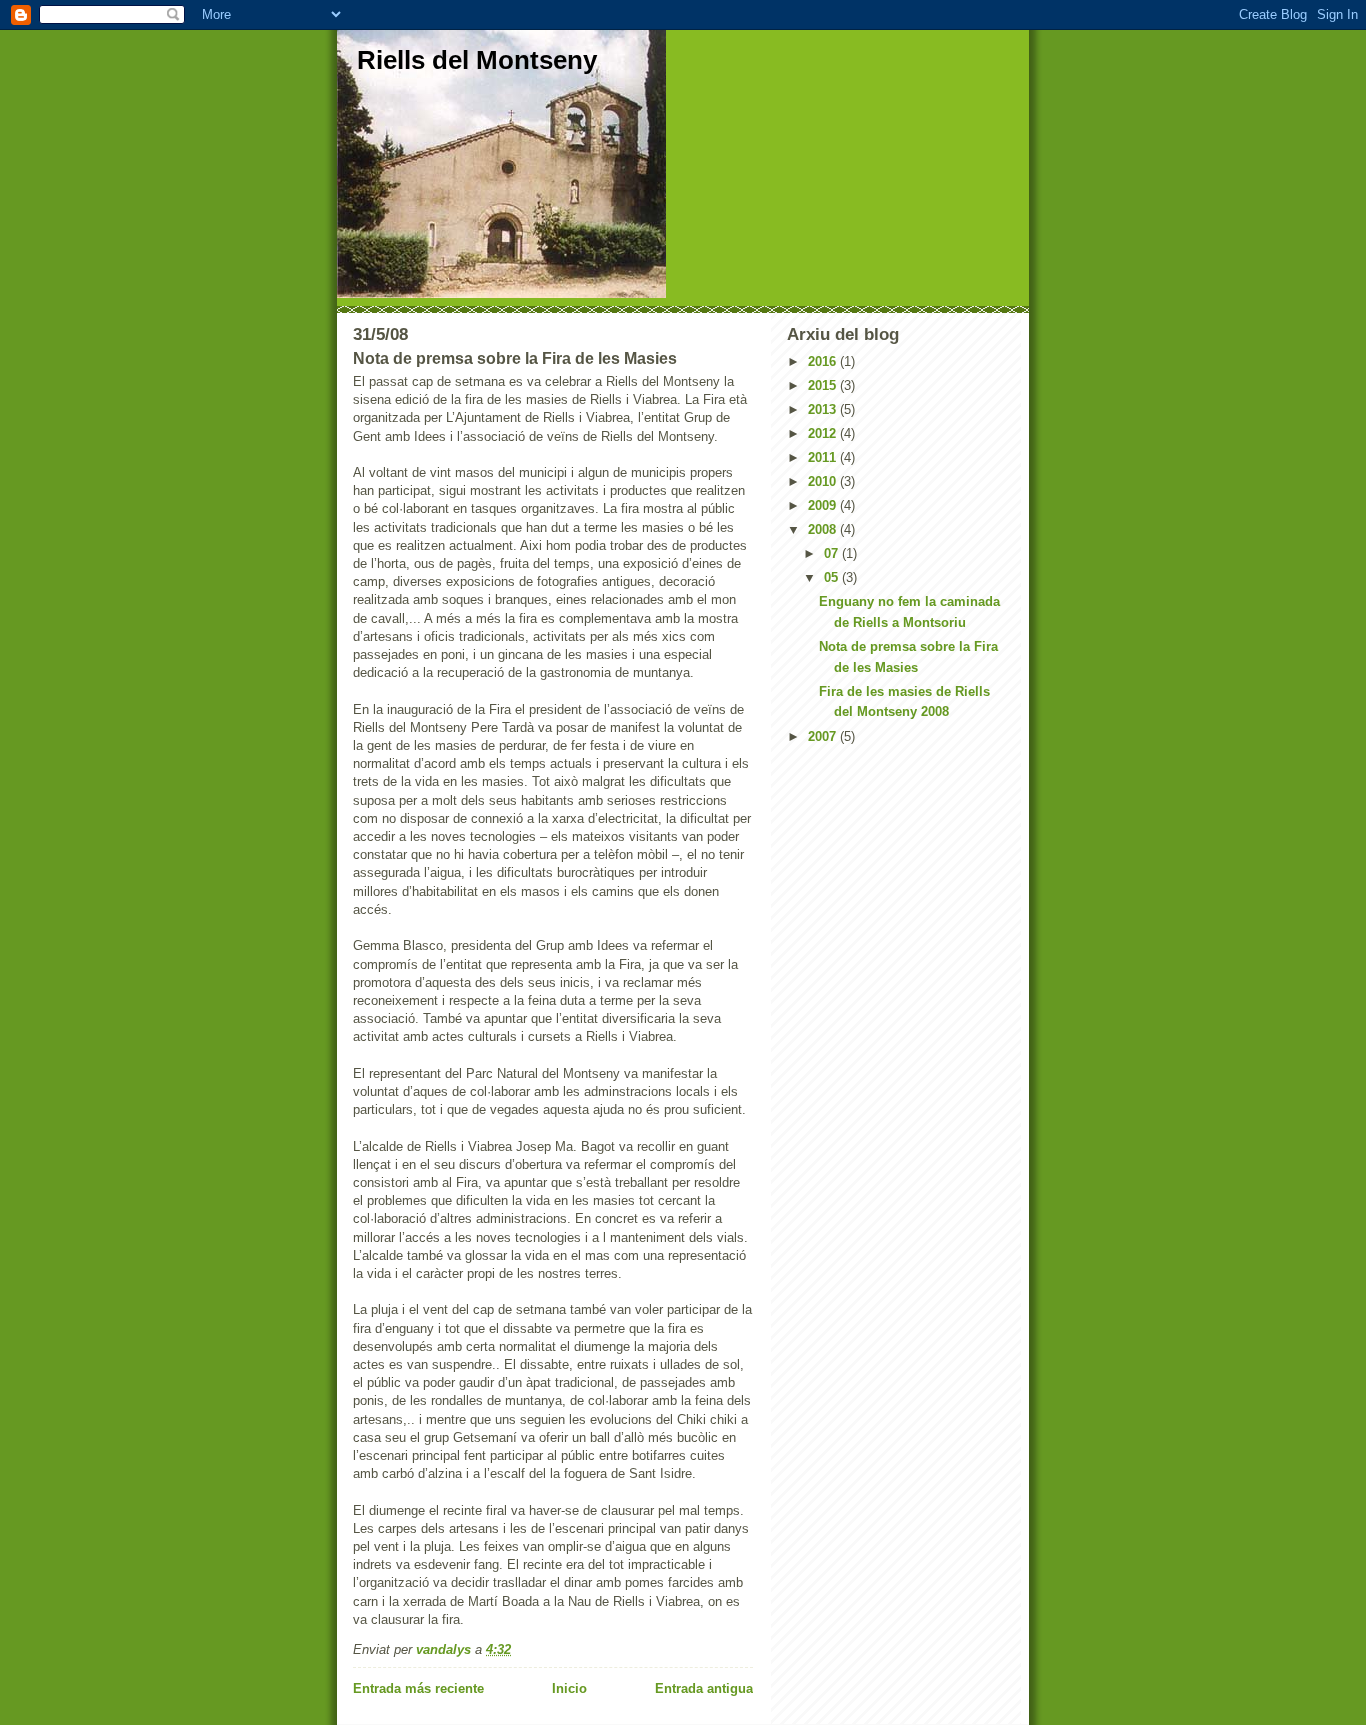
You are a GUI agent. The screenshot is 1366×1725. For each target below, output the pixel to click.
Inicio (569, 1688)
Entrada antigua (704, 1688)
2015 (824, 385)
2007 (824, 736)
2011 (824, 457)
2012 (824, 433)
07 (833, 553)
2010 (824, 481)
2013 (824, 409)
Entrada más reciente (418, 1688)
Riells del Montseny (477, 60)
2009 (824, 505)
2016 (824, 361)
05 (833, 577)
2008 (824, 529)
